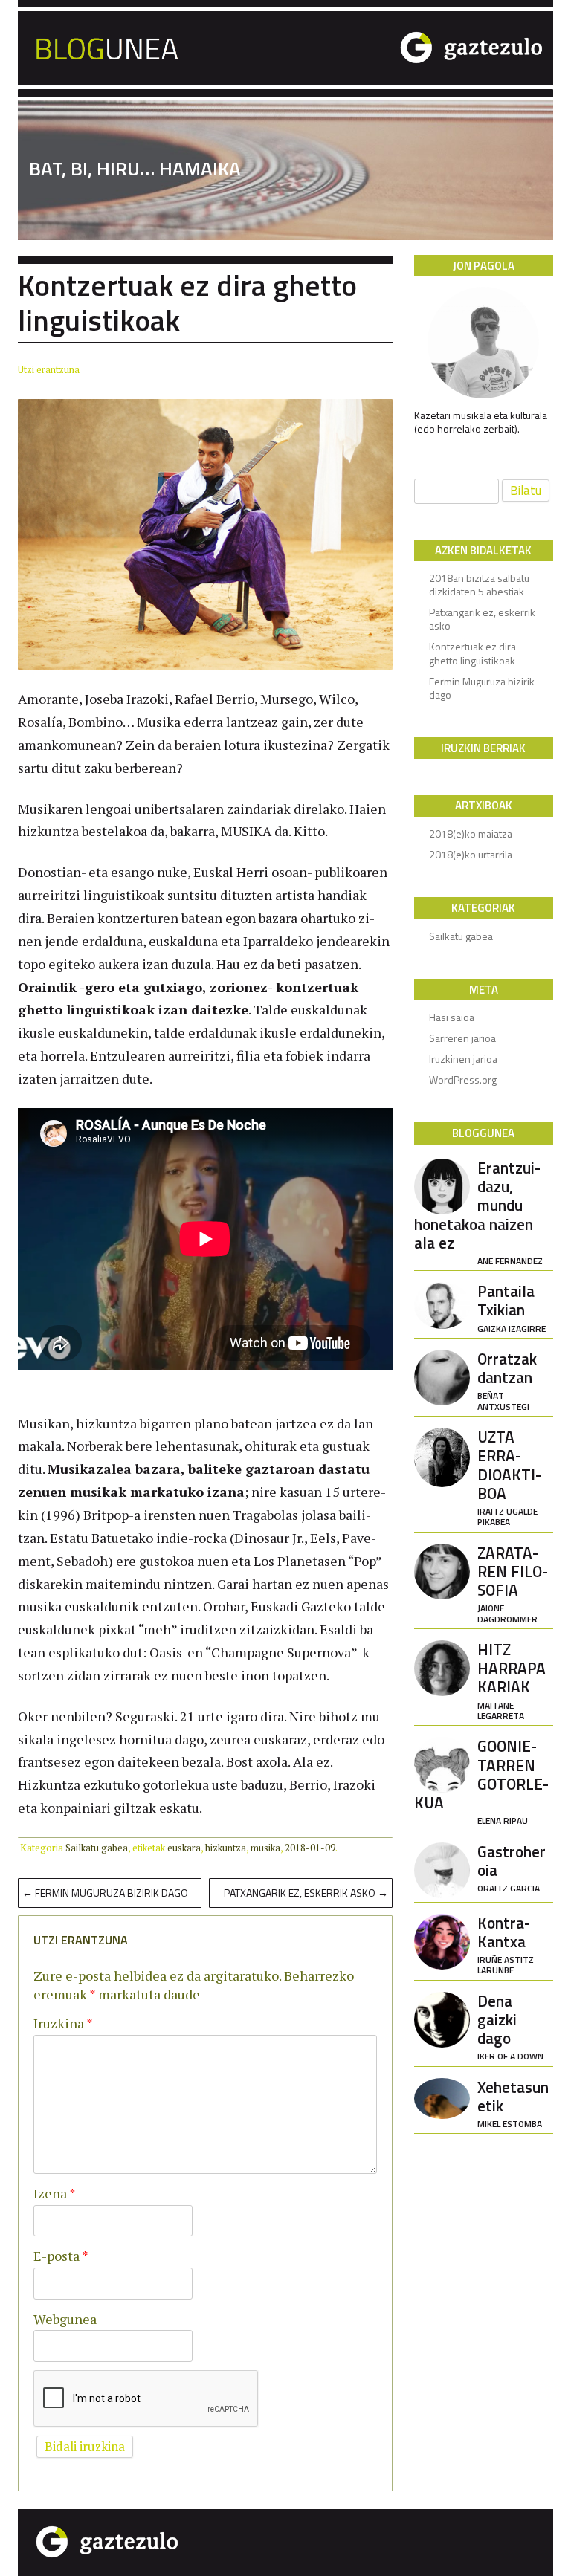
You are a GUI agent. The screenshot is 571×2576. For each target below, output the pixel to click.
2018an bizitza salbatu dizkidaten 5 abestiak (479, 585)
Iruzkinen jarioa (463, 1059)
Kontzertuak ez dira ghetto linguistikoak (472, 653)
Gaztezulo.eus (446, 46)
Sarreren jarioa (462, 1038)
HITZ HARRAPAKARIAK (512, 1679)
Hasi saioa (452, 1017)
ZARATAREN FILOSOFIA (513, 1583)
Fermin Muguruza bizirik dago (105, 1893)
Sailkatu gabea (97, 1848)
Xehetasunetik (513, 2103)
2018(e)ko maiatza (471, 834)
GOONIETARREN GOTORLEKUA (481, 1780)
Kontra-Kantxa (506, 1944)
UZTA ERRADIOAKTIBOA (509, 1476)
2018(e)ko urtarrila (471, 854)
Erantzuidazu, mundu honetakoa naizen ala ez (478, 1211)
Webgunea (65, 2319)
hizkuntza (226, 1848)
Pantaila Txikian (512, 1307)
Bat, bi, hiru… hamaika (135, 169)
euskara (184, 1848)
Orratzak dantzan (507, 1379)
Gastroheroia (512, 1867)
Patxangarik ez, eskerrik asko (306, 1893)
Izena (55, 2193)
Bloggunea (181, 46)
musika (265, 1848)
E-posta (61, 2256)
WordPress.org (463, 1080)
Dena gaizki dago (510, 2026)
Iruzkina (63, 2023)
